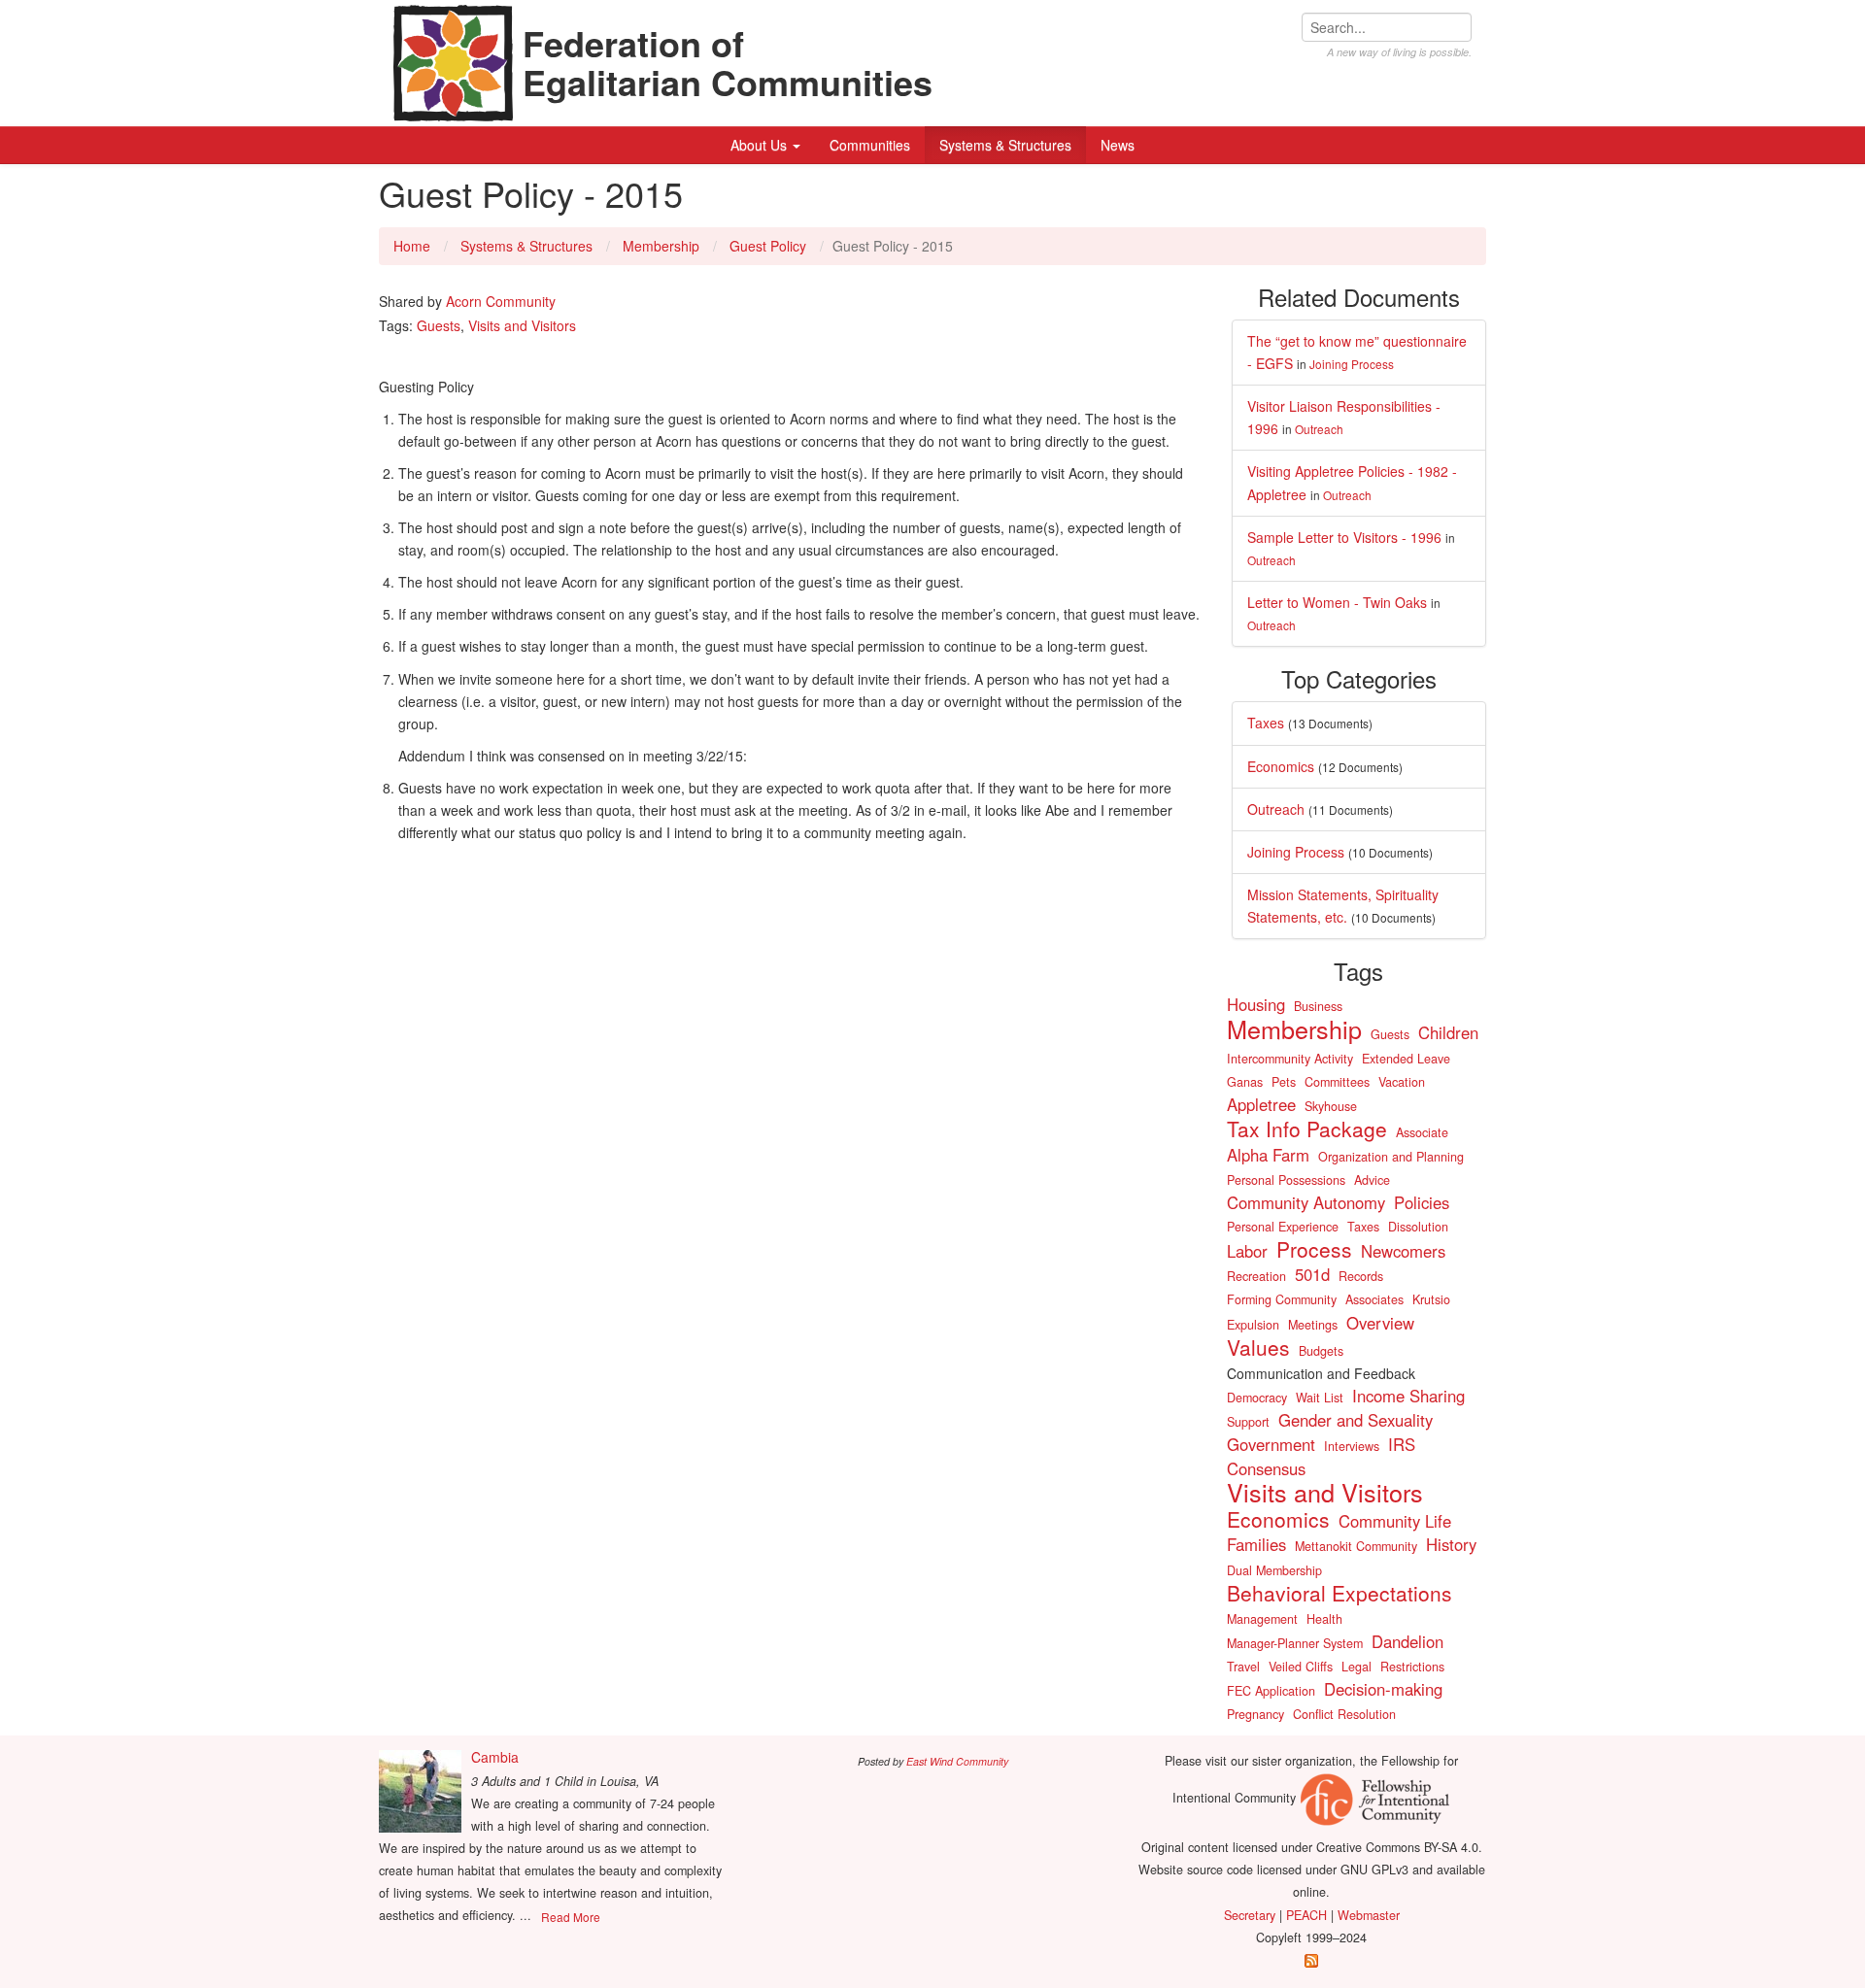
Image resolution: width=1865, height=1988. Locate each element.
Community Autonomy (1306, 1202)
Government (1271, 1444)
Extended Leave (1406, 1059)
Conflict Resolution (1344, 1714)
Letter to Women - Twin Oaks (1337, 602)
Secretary (1250, 1915)
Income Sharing (1408, 1396)
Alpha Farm (1268, 1155)
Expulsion (1253, 1325)
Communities (870, 145)
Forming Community (1282, 1299)
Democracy (1257, 1398)
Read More (571, 1917)
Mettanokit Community (1356, 1546)
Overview (1380, 1323)
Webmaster (1369, 1915)
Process (1314, 1249)
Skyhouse (1331, 1106)
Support (1248, 1422)
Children (1448, 1032)
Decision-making (1383, 1689)
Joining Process (1352, 364)
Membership (661, 246)
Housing (1256, 1004)
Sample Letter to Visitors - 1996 (1344, 537)
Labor (1247, 1251)
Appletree (1261, 1104)
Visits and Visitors (522, 325)
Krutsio (1431, 1299)
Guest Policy (768, 246)
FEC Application (1271, 1691)
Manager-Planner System (1295, 1643)
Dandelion (1407, 1641)
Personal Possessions (1286, 1180)
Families (1256, 1544)
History (1451, 1544)
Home (412, 246)
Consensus (1266, 1468)
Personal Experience (1283, 1227)
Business (1318, 1006)
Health (1324, 1619)
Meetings (1313, 1325)
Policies (1422, 1202)
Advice (1372, 1180)
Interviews (1352, 1446)
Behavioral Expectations (1339, 1593)
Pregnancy (1255, 1714)
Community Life (1395, 1521)
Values (1258, 1347)
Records (1361, 1276)
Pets (1284, 1082)
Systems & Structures (1005, 145)
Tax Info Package (1307, 1129)
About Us (761, 145)
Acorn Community (501, 301)
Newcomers (1403, 1251)
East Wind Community (957, 1761)
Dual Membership (1274, 1570)
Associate (1422, 1132)
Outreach (1319, 429)
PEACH (1306, 1915)
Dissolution (1418, 1227)
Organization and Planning (1391, 1157)
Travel (1243, 1667)
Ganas (1245, 1082)
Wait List (1320, 1398)
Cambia (495, 1757)
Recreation (1256, 1276)
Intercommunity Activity (1290, 1059)
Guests (439, 325)
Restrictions (1412, 1667)
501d (1312, 1274)
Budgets (1321, 1351)
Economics (1281, 766)
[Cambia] (420, 1791)
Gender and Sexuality (1356, 1420)
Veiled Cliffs (1301, 1667)
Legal (1356, 1667)
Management (1262, 1619)
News (1118, 145)
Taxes (1266, 723)
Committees (1337, 1082)
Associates (1374, 1299)
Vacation (1402, 1082)
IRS (1402, 1444)
